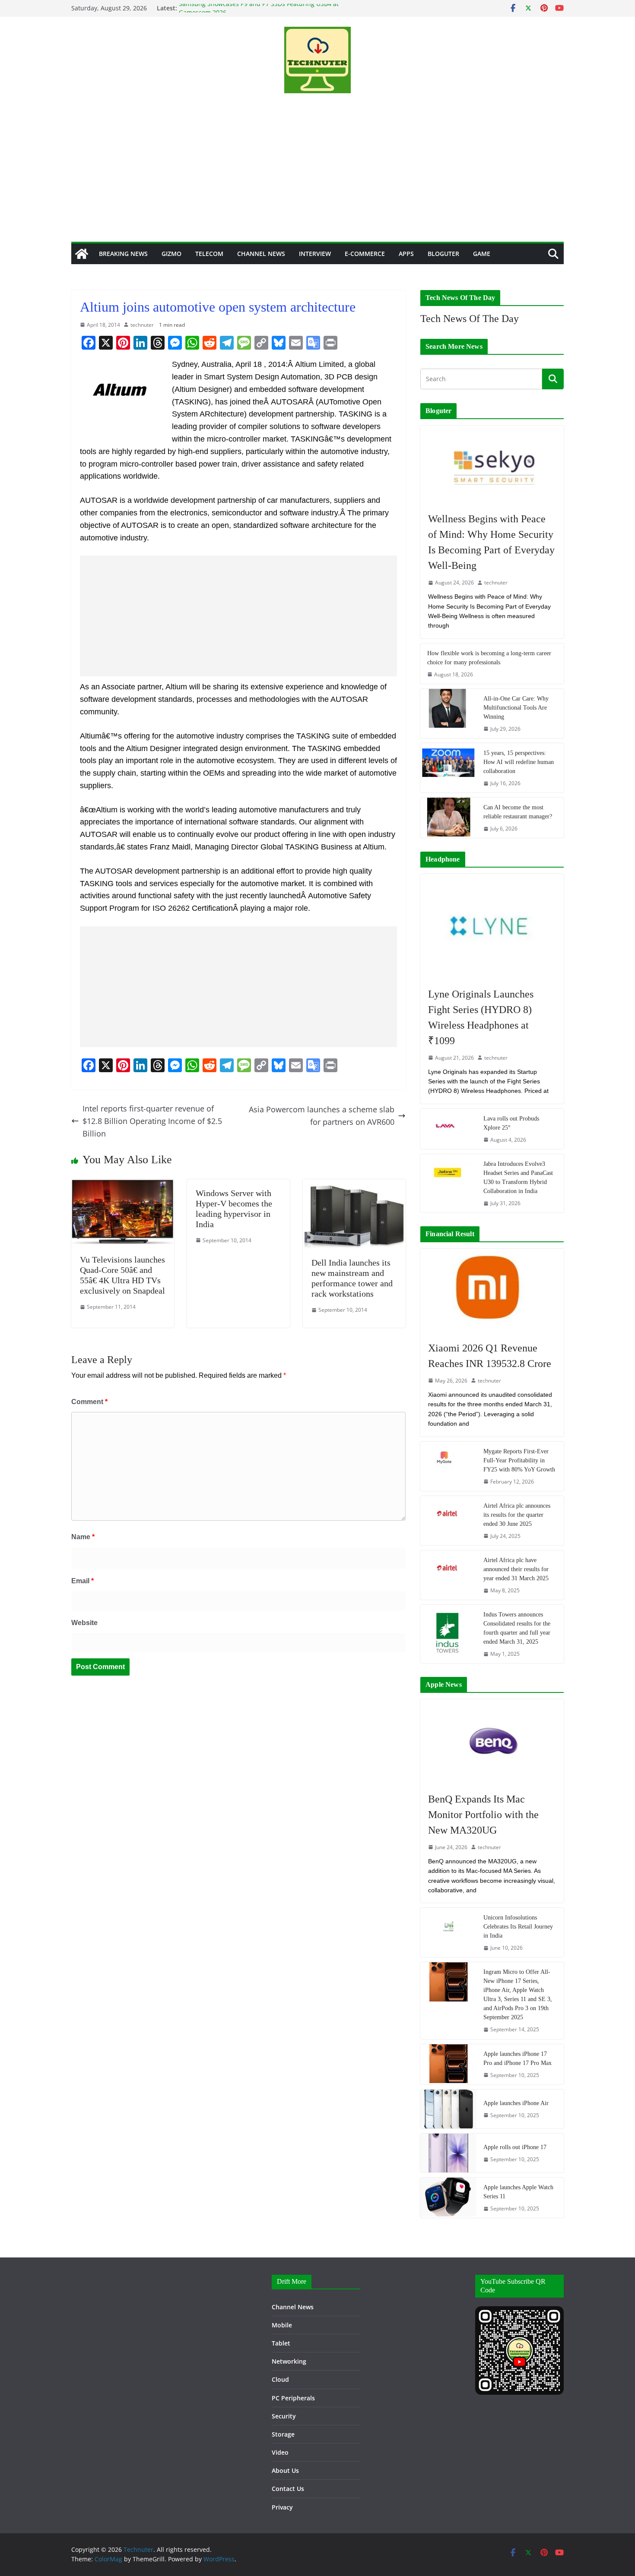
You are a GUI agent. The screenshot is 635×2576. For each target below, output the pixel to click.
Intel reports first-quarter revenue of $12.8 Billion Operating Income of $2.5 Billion (152, 1121)
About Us (285, 2470)
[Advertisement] (317, 177)
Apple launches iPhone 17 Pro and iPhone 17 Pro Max (518, 2058)
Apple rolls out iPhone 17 (515, 2147)
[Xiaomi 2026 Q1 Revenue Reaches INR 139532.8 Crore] (492, 1291)
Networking (289, 2361)
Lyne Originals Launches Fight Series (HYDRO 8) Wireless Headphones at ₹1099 (481, 1017)
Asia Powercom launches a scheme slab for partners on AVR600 (322, 1116)
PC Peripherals (293, 2398)
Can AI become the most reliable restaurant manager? (518, 812)
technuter (142, 325)
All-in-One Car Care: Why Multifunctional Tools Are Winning (516, 708)
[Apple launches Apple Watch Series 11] (448, 2198)
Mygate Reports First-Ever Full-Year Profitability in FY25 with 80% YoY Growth (519, 1460)
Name (83, 1537)
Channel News (261, 254)
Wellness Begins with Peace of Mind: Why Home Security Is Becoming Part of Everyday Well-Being (491, 542)
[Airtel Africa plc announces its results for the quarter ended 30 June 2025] (448, 1521)
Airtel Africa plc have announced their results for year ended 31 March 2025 (516, 1569)
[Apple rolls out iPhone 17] (448, 2153)
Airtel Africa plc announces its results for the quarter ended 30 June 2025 (517, 1515)
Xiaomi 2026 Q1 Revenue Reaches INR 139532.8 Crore (490, 1356)
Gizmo (171, 254)
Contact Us (288, 2489)
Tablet (281, 2343)
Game (482, 254)
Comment (89, 1402)
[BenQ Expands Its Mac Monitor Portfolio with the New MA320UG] (492, 1741)
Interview (315, 254)
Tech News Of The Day (470, 319)
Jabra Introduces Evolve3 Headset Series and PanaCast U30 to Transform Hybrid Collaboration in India (518, 1178)
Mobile (282, 2325)
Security (284, 2416)
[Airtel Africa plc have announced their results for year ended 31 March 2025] (448, 1575)
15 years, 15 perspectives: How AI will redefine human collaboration (519, 762)
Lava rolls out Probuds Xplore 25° (511, 1123)
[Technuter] (82, 254)
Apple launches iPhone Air (516, 2103)
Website (84, 1623)
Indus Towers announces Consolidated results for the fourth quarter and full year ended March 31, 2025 (517, 1628)
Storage (283, 2434)
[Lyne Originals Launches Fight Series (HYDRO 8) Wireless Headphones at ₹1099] (492, 926)
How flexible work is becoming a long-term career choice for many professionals (489, 658)
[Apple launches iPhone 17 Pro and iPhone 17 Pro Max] (448, 2064)
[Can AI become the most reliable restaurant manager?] (448, 818)
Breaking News (123, 254)
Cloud (280, 2379)
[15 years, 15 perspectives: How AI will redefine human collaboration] (448, 768)
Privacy (282, 2507)
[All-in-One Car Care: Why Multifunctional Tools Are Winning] (448, 713)
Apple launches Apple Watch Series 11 (518, 2192)
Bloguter (443, 254)
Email (83, 1581)
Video (280, 2452)
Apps (406, 254)
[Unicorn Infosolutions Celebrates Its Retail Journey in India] (448, 1932)
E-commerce (365, 254)
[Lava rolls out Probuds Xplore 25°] (448, 1129)
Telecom (209, 254)
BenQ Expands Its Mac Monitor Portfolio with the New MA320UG (483, 1815)
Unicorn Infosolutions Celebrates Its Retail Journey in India (518, 1927)
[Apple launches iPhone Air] (448, 2109)
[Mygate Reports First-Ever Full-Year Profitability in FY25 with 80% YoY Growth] (448, 1466)
